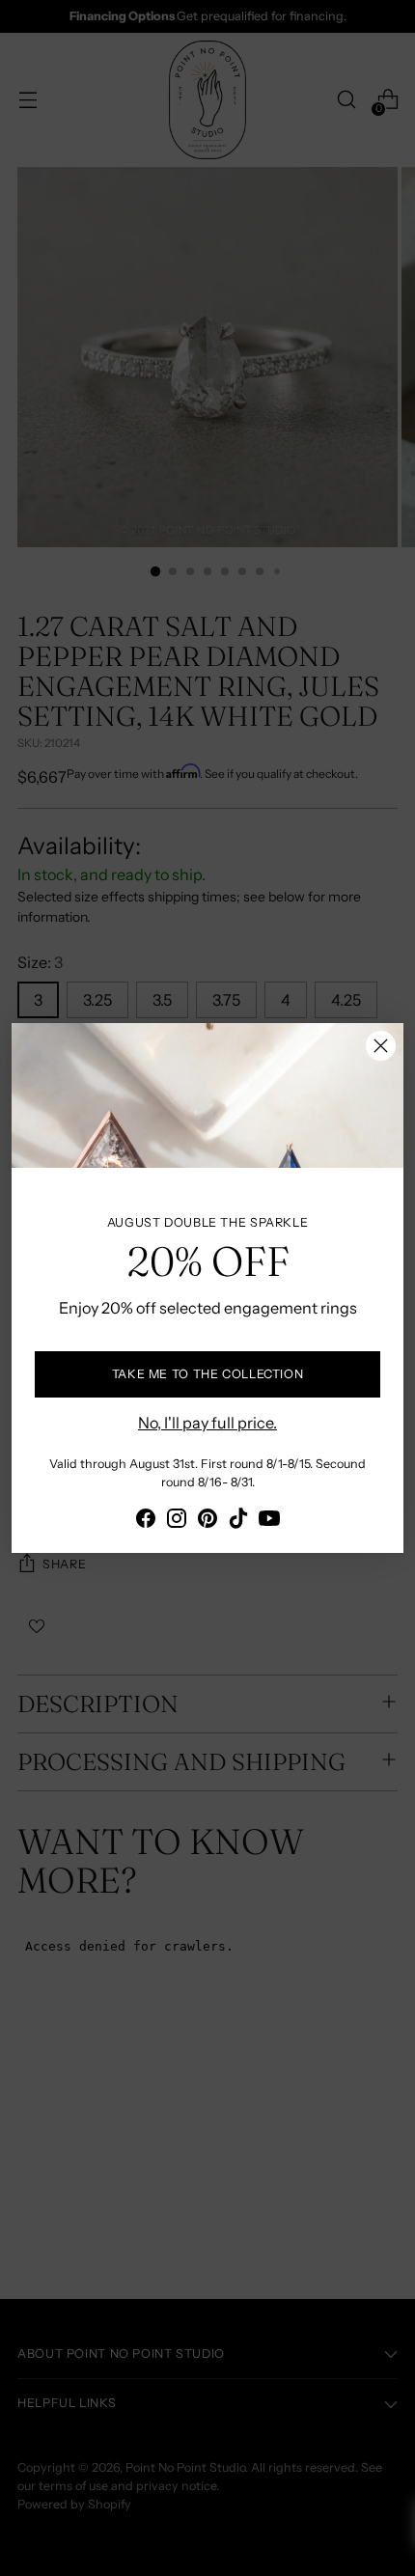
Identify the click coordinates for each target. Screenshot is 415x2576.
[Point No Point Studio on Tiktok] (238, 1521)
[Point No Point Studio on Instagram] (177, 1521)
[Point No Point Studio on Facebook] (146, 1521)
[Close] (381, 1046)
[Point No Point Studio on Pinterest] (207, 1521)
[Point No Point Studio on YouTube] (269, 1521)
